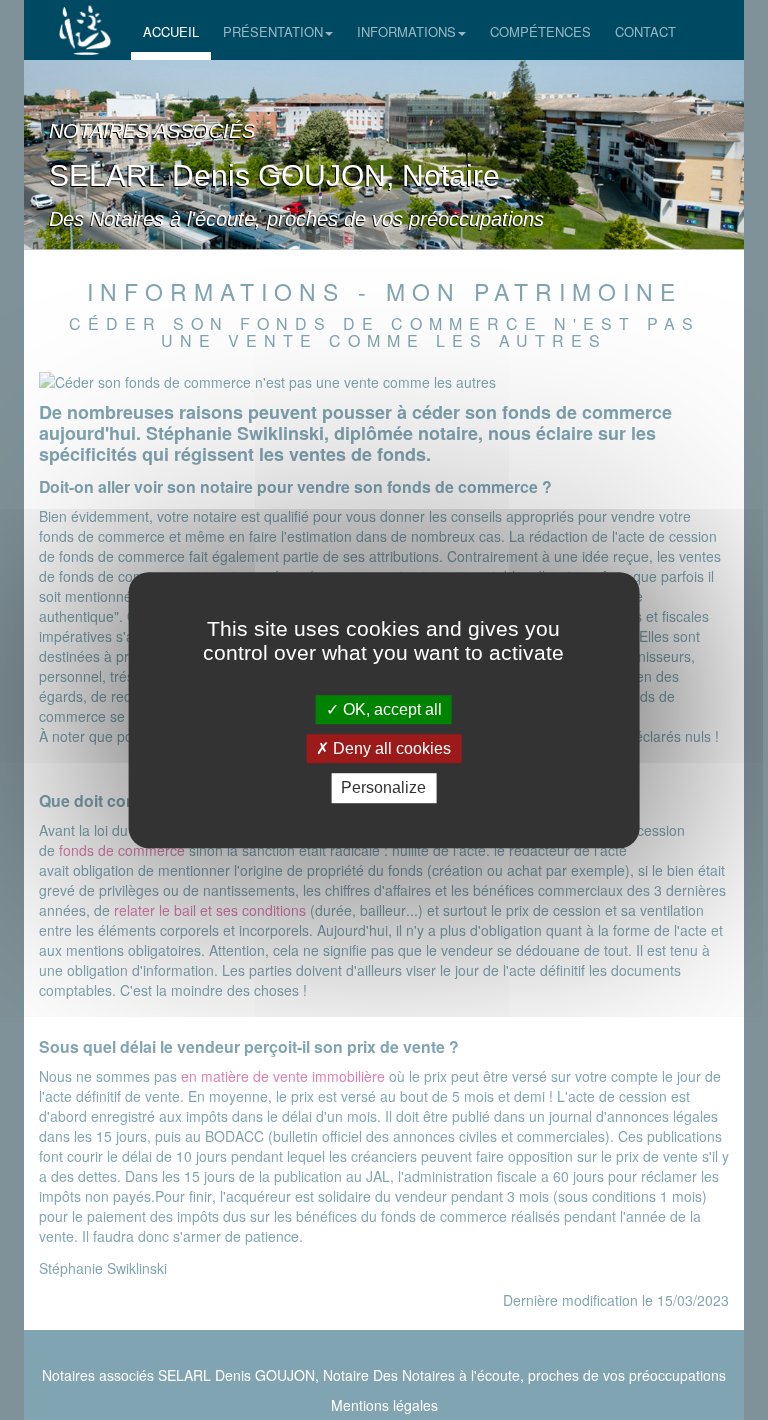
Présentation (273, 31)
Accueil (171, 31)
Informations (406, 31)
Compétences (540, 31)
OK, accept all (390, 709)
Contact (645, 31)
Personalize (383, 788)
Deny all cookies (390, 748)
